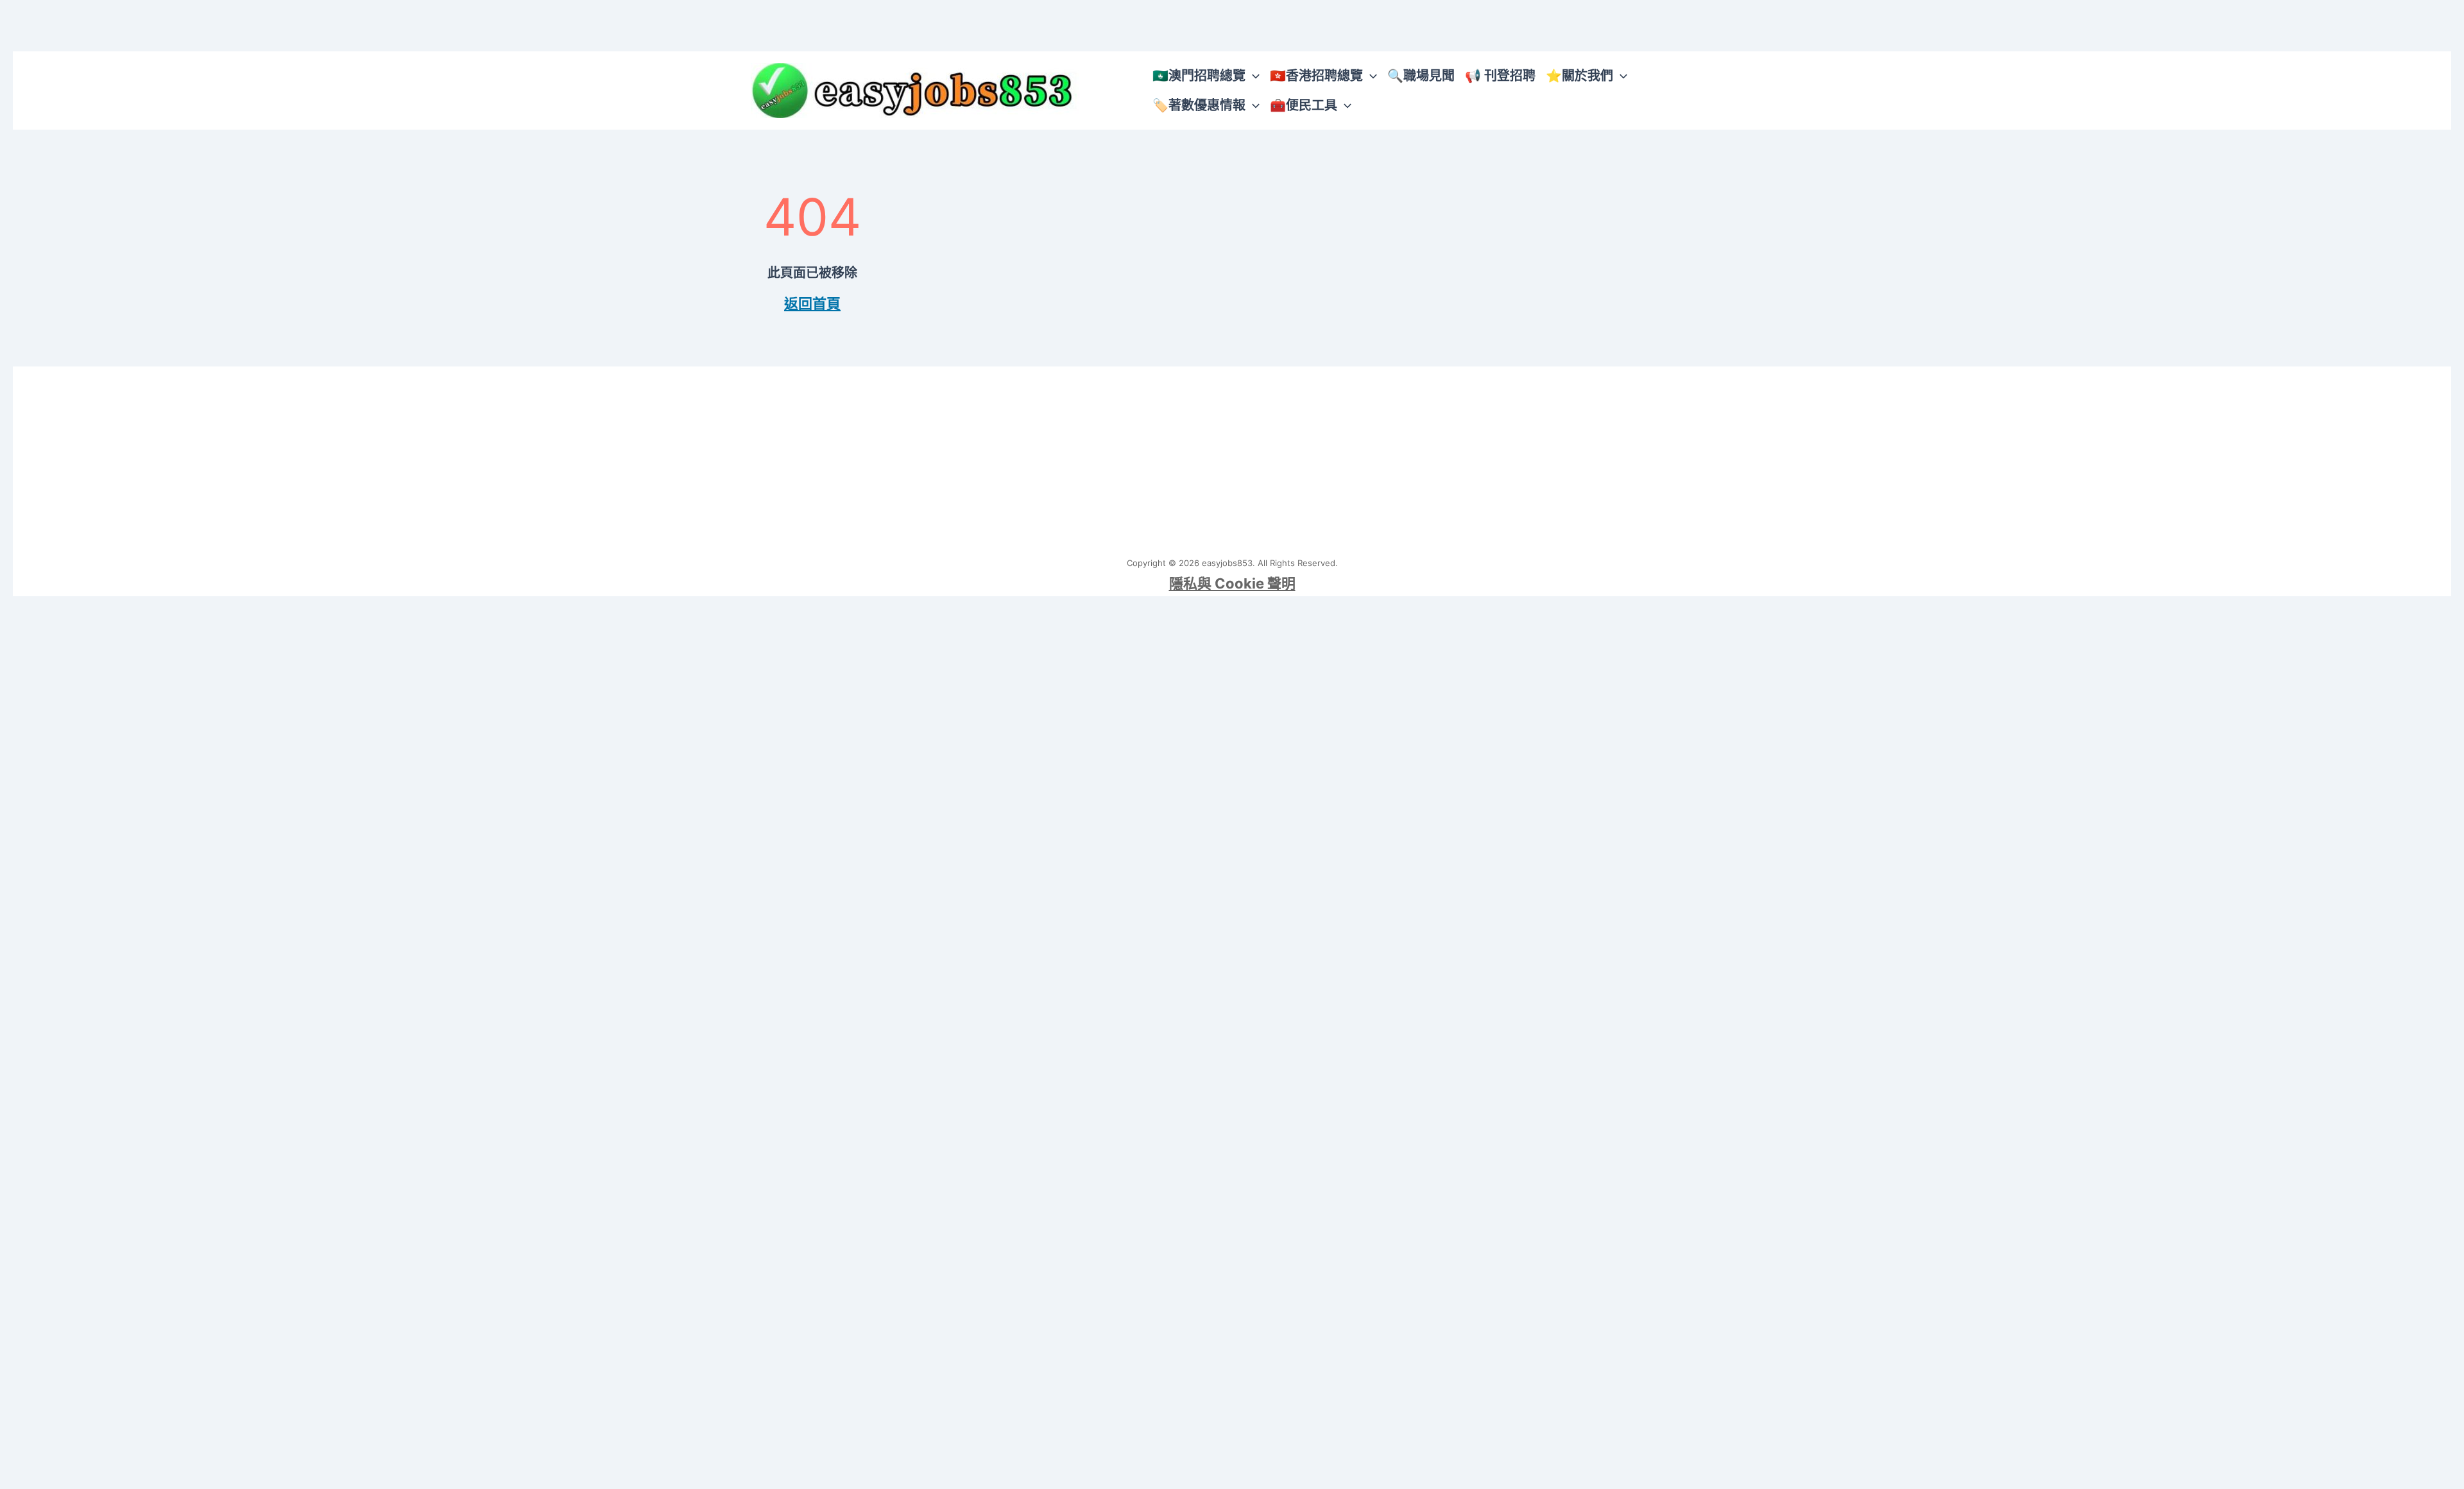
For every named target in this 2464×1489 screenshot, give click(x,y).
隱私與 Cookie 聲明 (1232, 583)
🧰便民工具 (1304, 105)
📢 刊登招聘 (1500, 76)
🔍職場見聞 (1421, 76)
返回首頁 (812, 304)
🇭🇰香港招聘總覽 (1316, 76)
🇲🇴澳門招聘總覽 (1199, 76)
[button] (1253, 76)
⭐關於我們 (1579, 76)
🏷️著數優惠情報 (1199, 105)
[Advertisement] (1232, 456)
